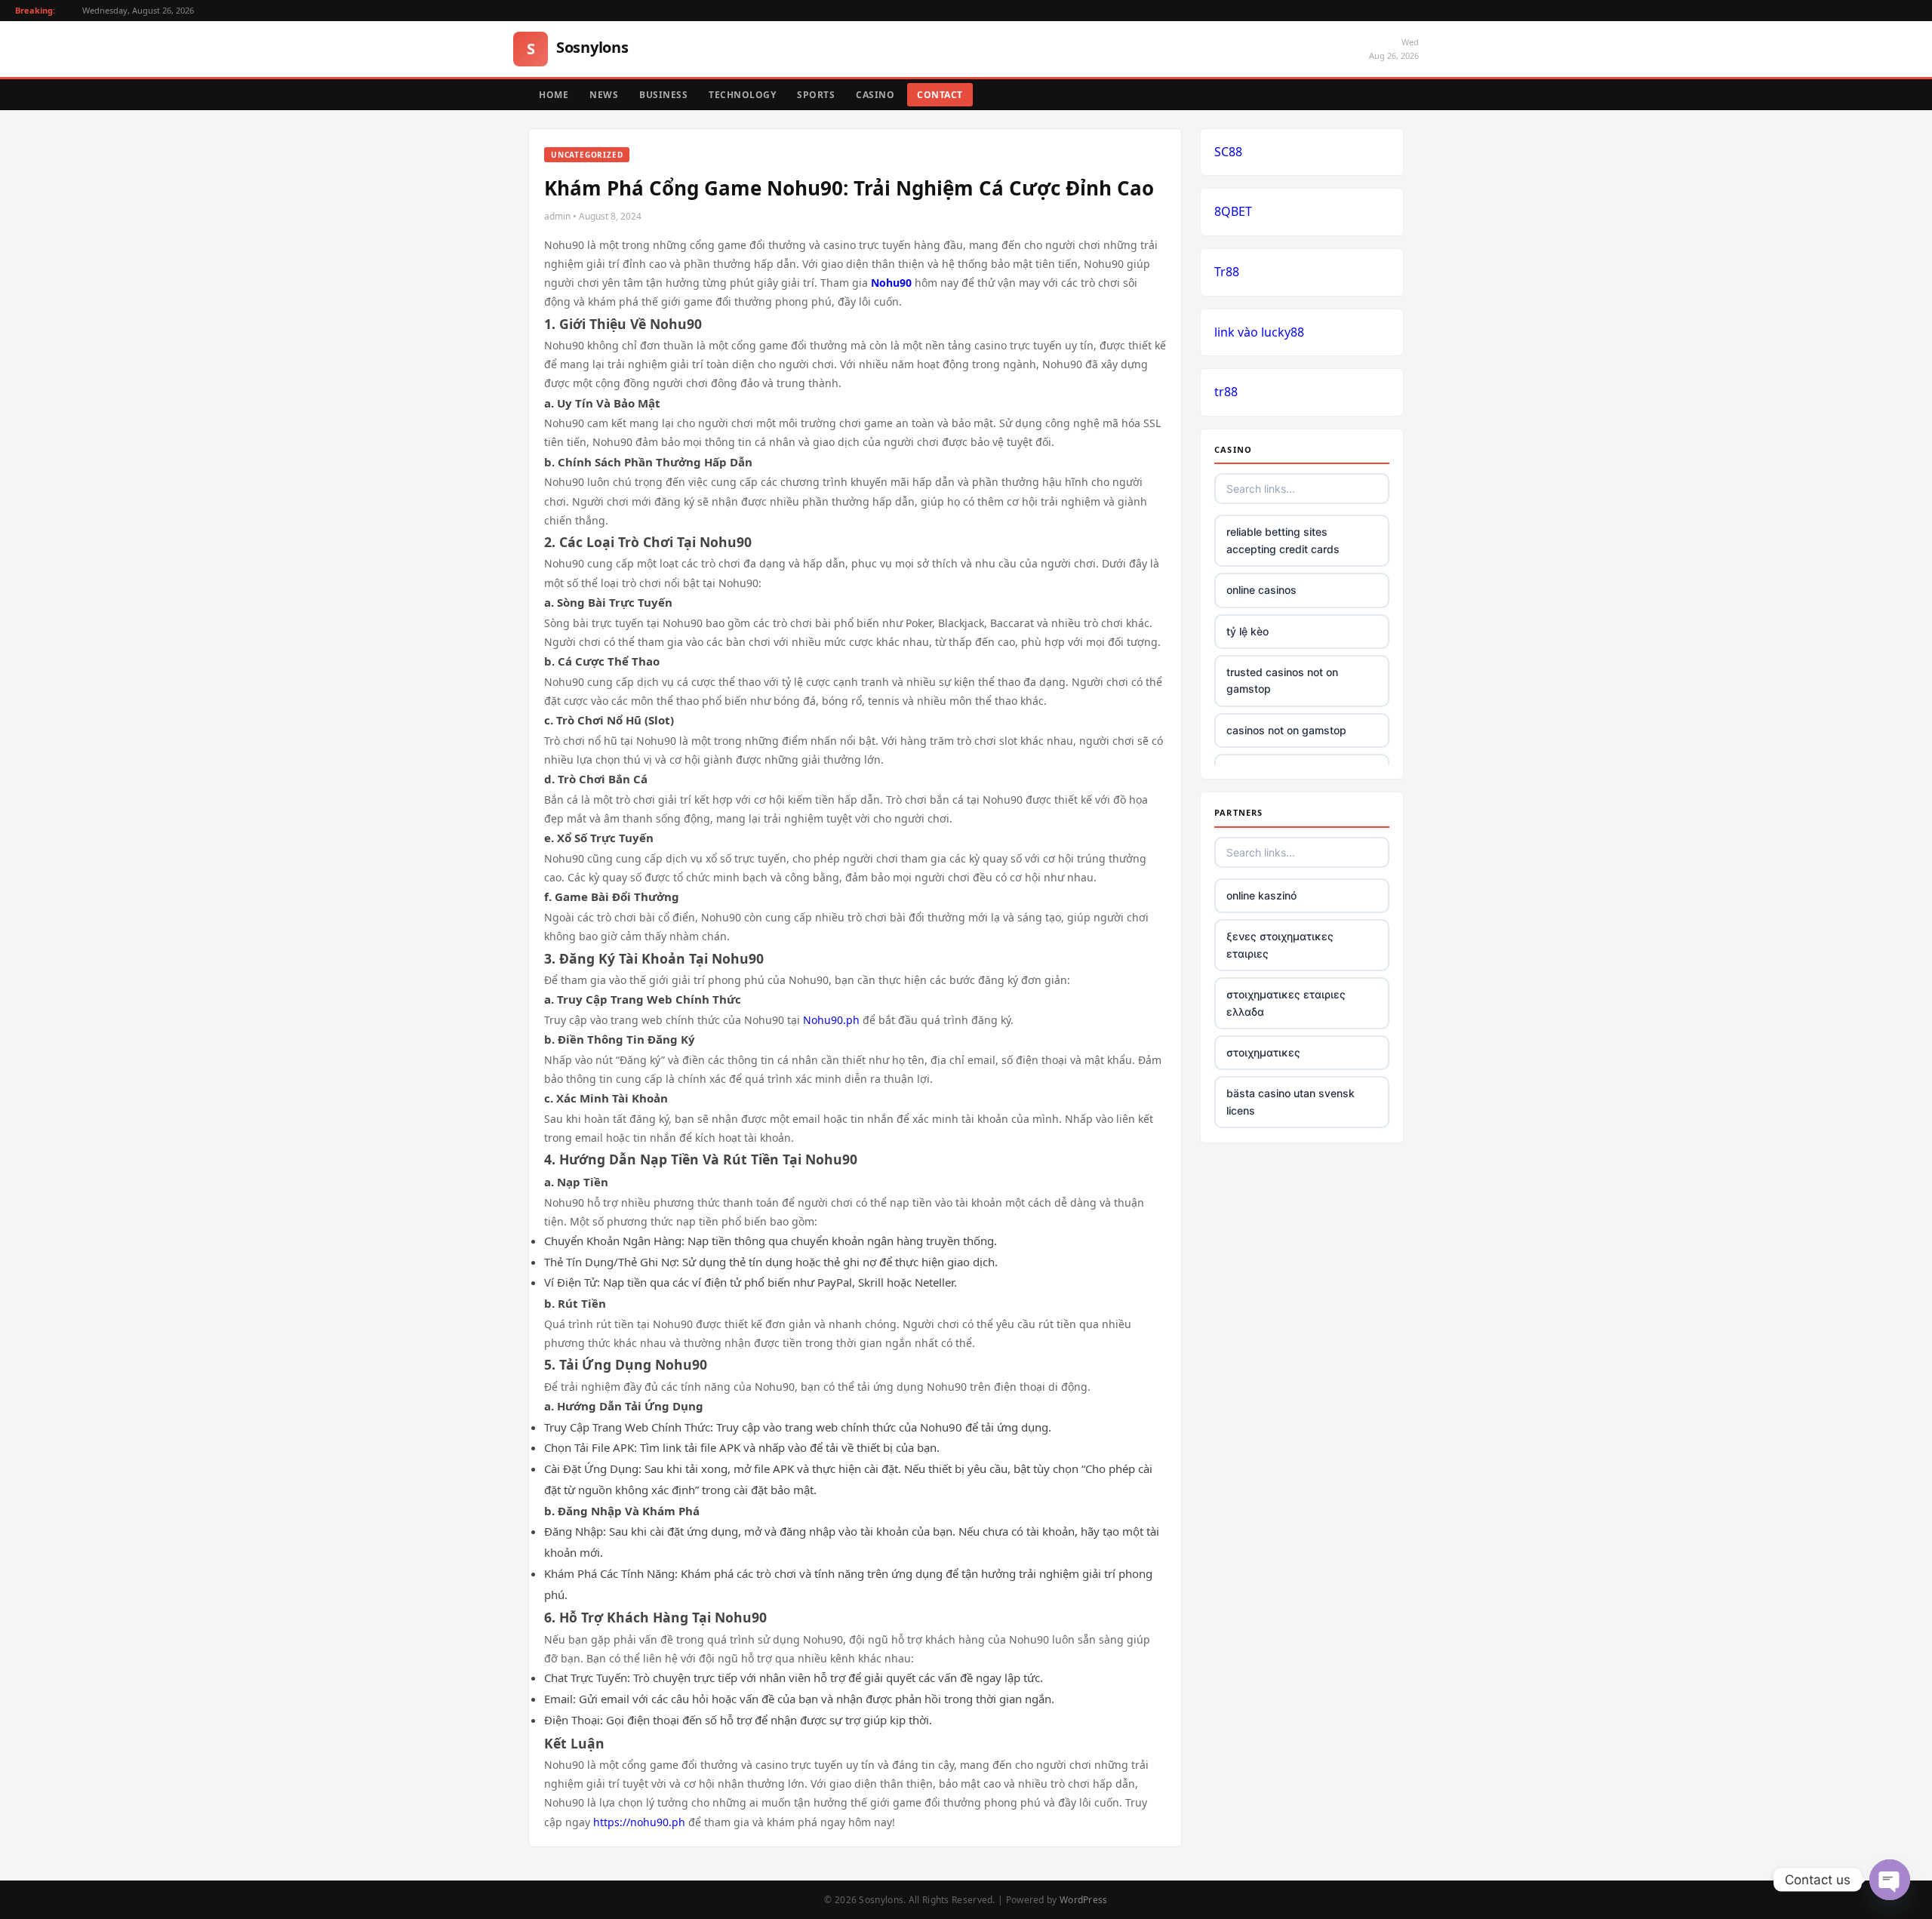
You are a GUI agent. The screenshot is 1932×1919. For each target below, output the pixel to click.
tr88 (1226, 392)
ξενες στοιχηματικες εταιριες (1280, 944)
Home (554, 95)
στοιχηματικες (1263, 1052)
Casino (875, 95)
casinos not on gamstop (1286, 730)
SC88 (1228, 152)
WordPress (1084, 1900)
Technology (742, 95)
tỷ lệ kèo (1247, 631)
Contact (940, 95)
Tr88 (1227, 272)
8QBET (1233, 211)
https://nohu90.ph (639, 1822)
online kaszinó (1261, 895)
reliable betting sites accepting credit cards (1283, 540)
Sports (816, 95)
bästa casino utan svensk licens (1291, 1101)
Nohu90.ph (831, 1020)
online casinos (1261, 590)
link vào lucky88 (1259, 332)
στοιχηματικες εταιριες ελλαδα (1286, 1003)
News (604, 95)
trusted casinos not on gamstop (1282, 680)
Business (663, 95)
